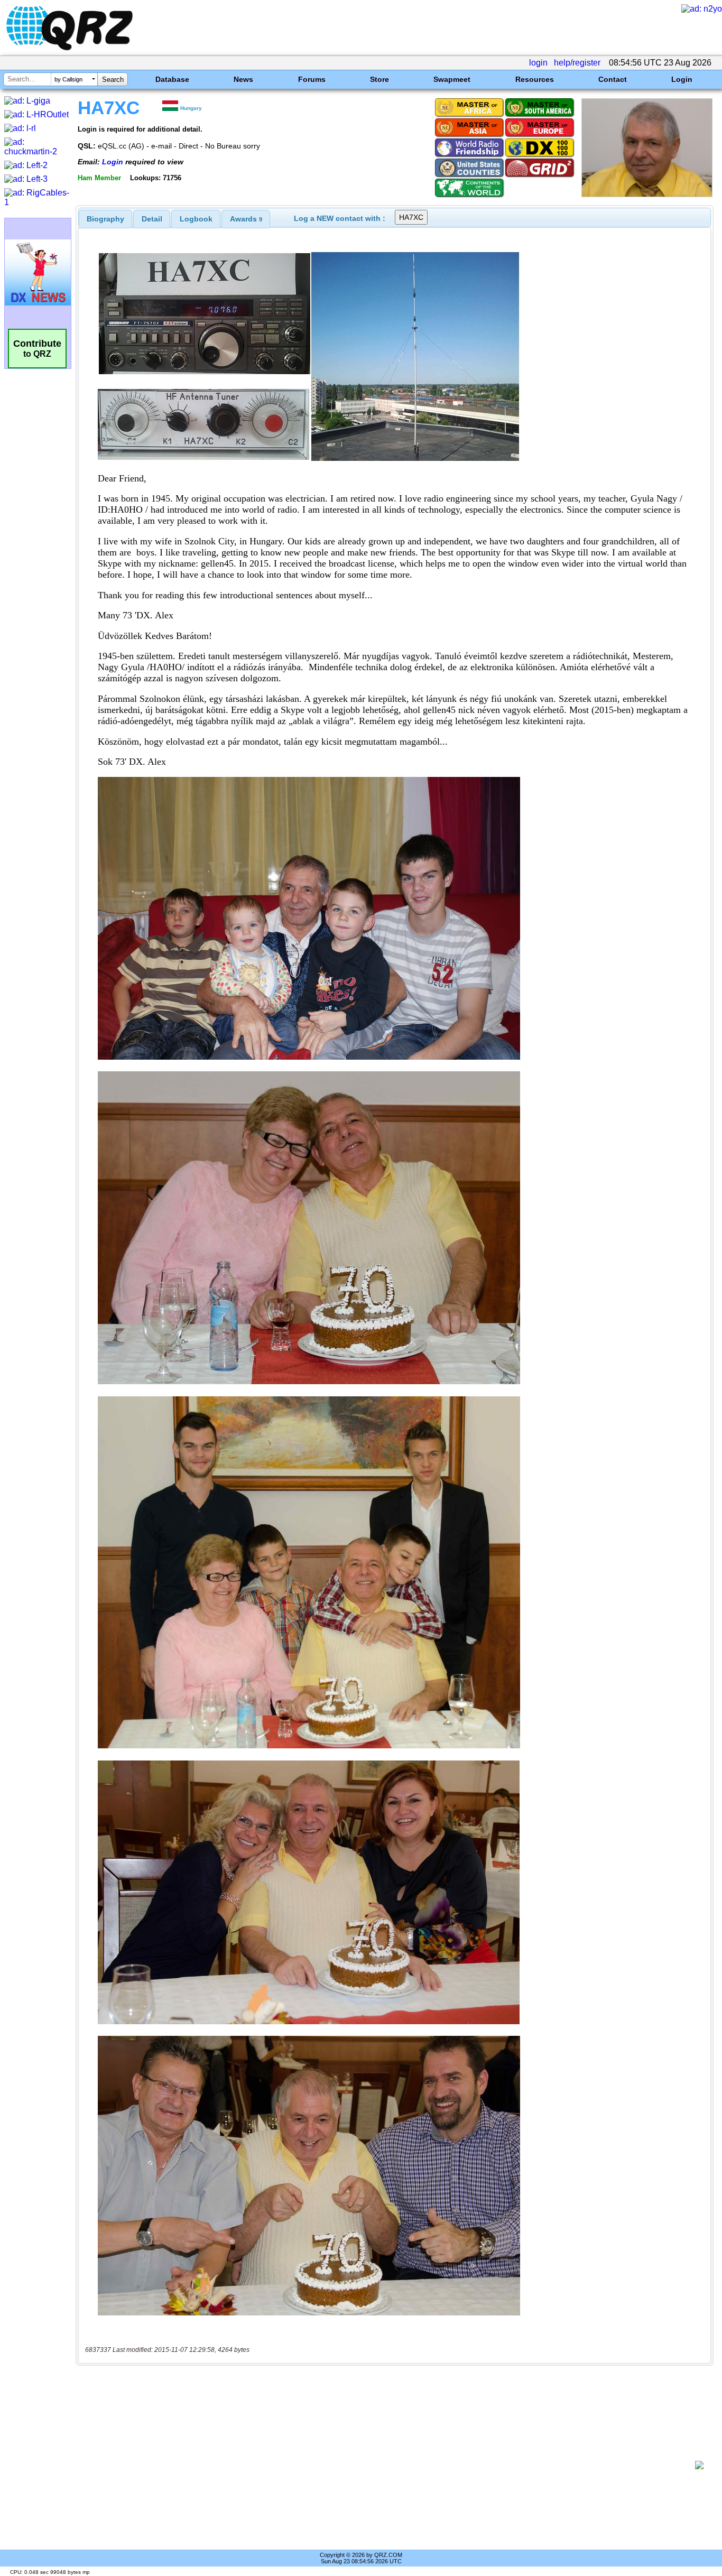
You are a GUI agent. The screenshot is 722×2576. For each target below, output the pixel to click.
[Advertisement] (389, 2465)
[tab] (105, 219)
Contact (613, 79)
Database (172, 79)
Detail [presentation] (152, 219)
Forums (312, 79)
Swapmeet (452, 79)
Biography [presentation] (105, 219)
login (538, 63)
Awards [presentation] (246, 219)
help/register (577, 63)
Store (379, 79)
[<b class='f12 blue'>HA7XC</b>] (647, 194)
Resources (535, 79)
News (243, 79)
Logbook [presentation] (196, 219)
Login (682, 79)
